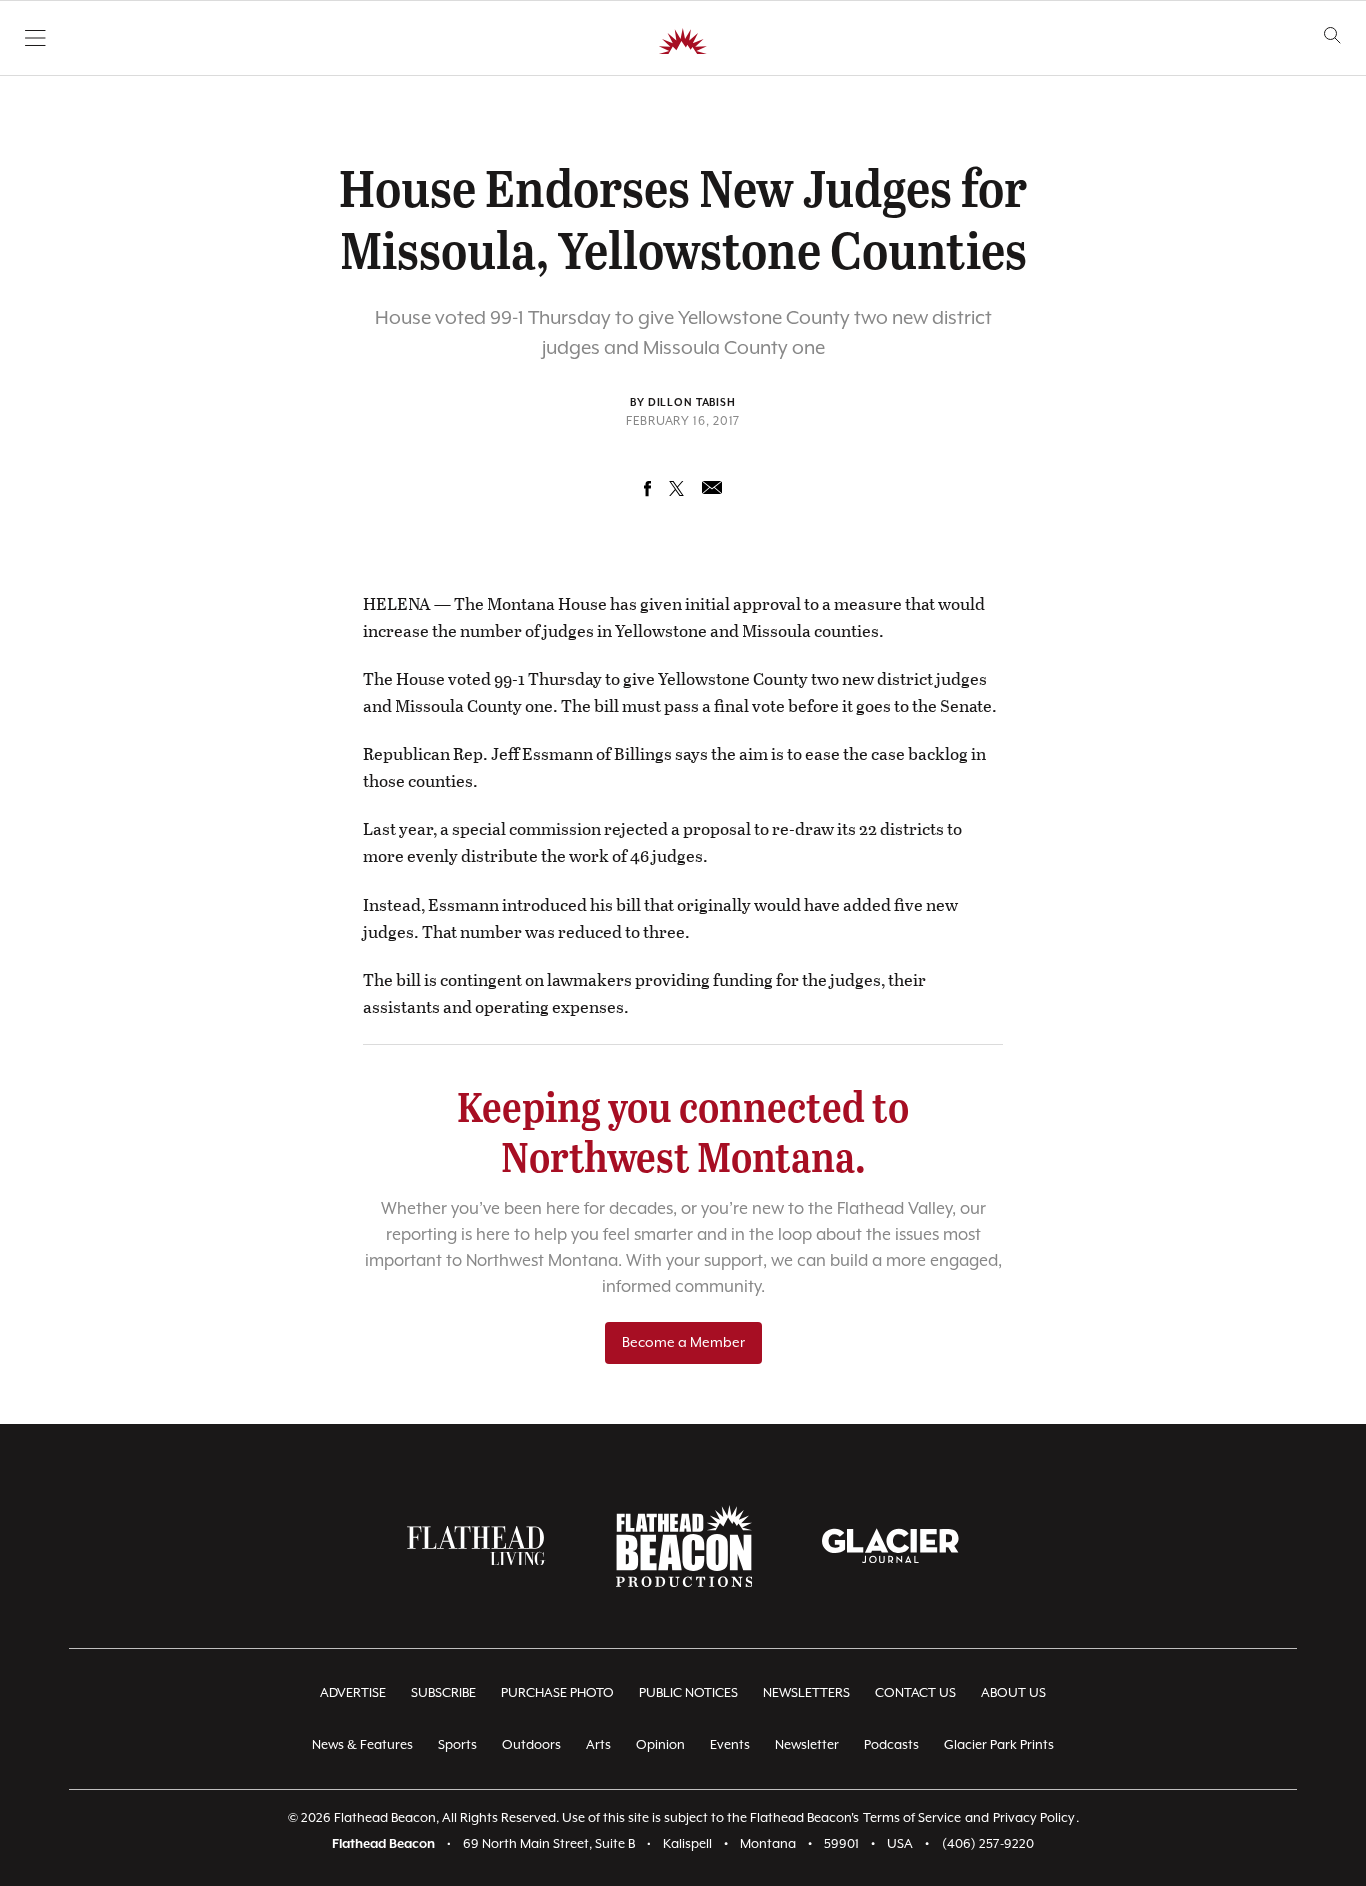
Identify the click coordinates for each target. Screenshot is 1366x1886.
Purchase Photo (557, 1693)
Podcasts (891, 1745)
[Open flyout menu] (35, 38)
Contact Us (915, 1693)
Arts (598, 1745)
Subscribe (443, 1693)
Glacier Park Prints (999, 1745)
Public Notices (688, 1693)
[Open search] (1332, 35)
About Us (1013, 1693)
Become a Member (683, 1343)
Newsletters (806, 1693)
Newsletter (807, 1745)
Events (730, 1745)
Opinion (660, 1745)
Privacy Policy (1034, 1818)
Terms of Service (912, 1818)
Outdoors (531, 1745)
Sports (457, 1745)
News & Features (362, 1745)
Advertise (353, 1693)
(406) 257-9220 (988, 1844)
